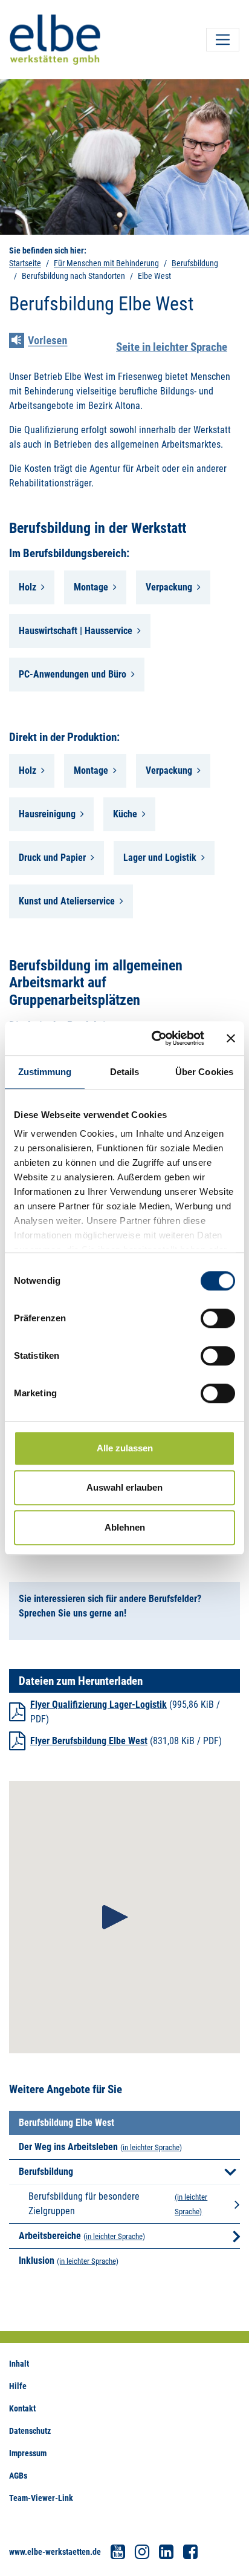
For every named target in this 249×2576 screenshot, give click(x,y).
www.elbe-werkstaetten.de (55, 2552)
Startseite (25, 263)
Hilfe (18, 2386)
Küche (125, 814)
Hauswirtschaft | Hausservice (76, 631)
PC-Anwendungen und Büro (73, 674)
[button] (115, 1917)
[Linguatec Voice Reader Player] (47, 342)
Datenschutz (30, 2431)
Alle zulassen (125, 1448)
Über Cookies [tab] (204, 1072)
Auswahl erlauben (124, 1487)
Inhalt (19, 2364)
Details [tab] (125, 1072)
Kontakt (22, 2408)
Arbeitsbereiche (50, 2236)
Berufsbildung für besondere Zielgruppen (84, 2204)
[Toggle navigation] (223, 40)
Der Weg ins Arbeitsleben (68, 2147)
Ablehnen (125, 1527)
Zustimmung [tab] (45, 1072)
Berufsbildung (195, 263)
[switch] (218, 1318)
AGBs (18, 2476)
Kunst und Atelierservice (67, 901)
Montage (91, 587)
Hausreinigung (47, 814)
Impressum (28, 2453)
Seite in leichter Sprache (172, 347)
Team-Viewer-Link (41, 2498)
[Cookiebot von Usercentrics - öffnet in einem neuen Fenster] (154, 1038)
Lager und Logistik (160, 858)
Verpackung (169, 587)
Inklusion (37, 2261)
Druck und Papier (52, 858)
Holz (27, 587)
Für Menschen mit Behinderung (106, 263)
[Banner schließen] (231, 1038)
